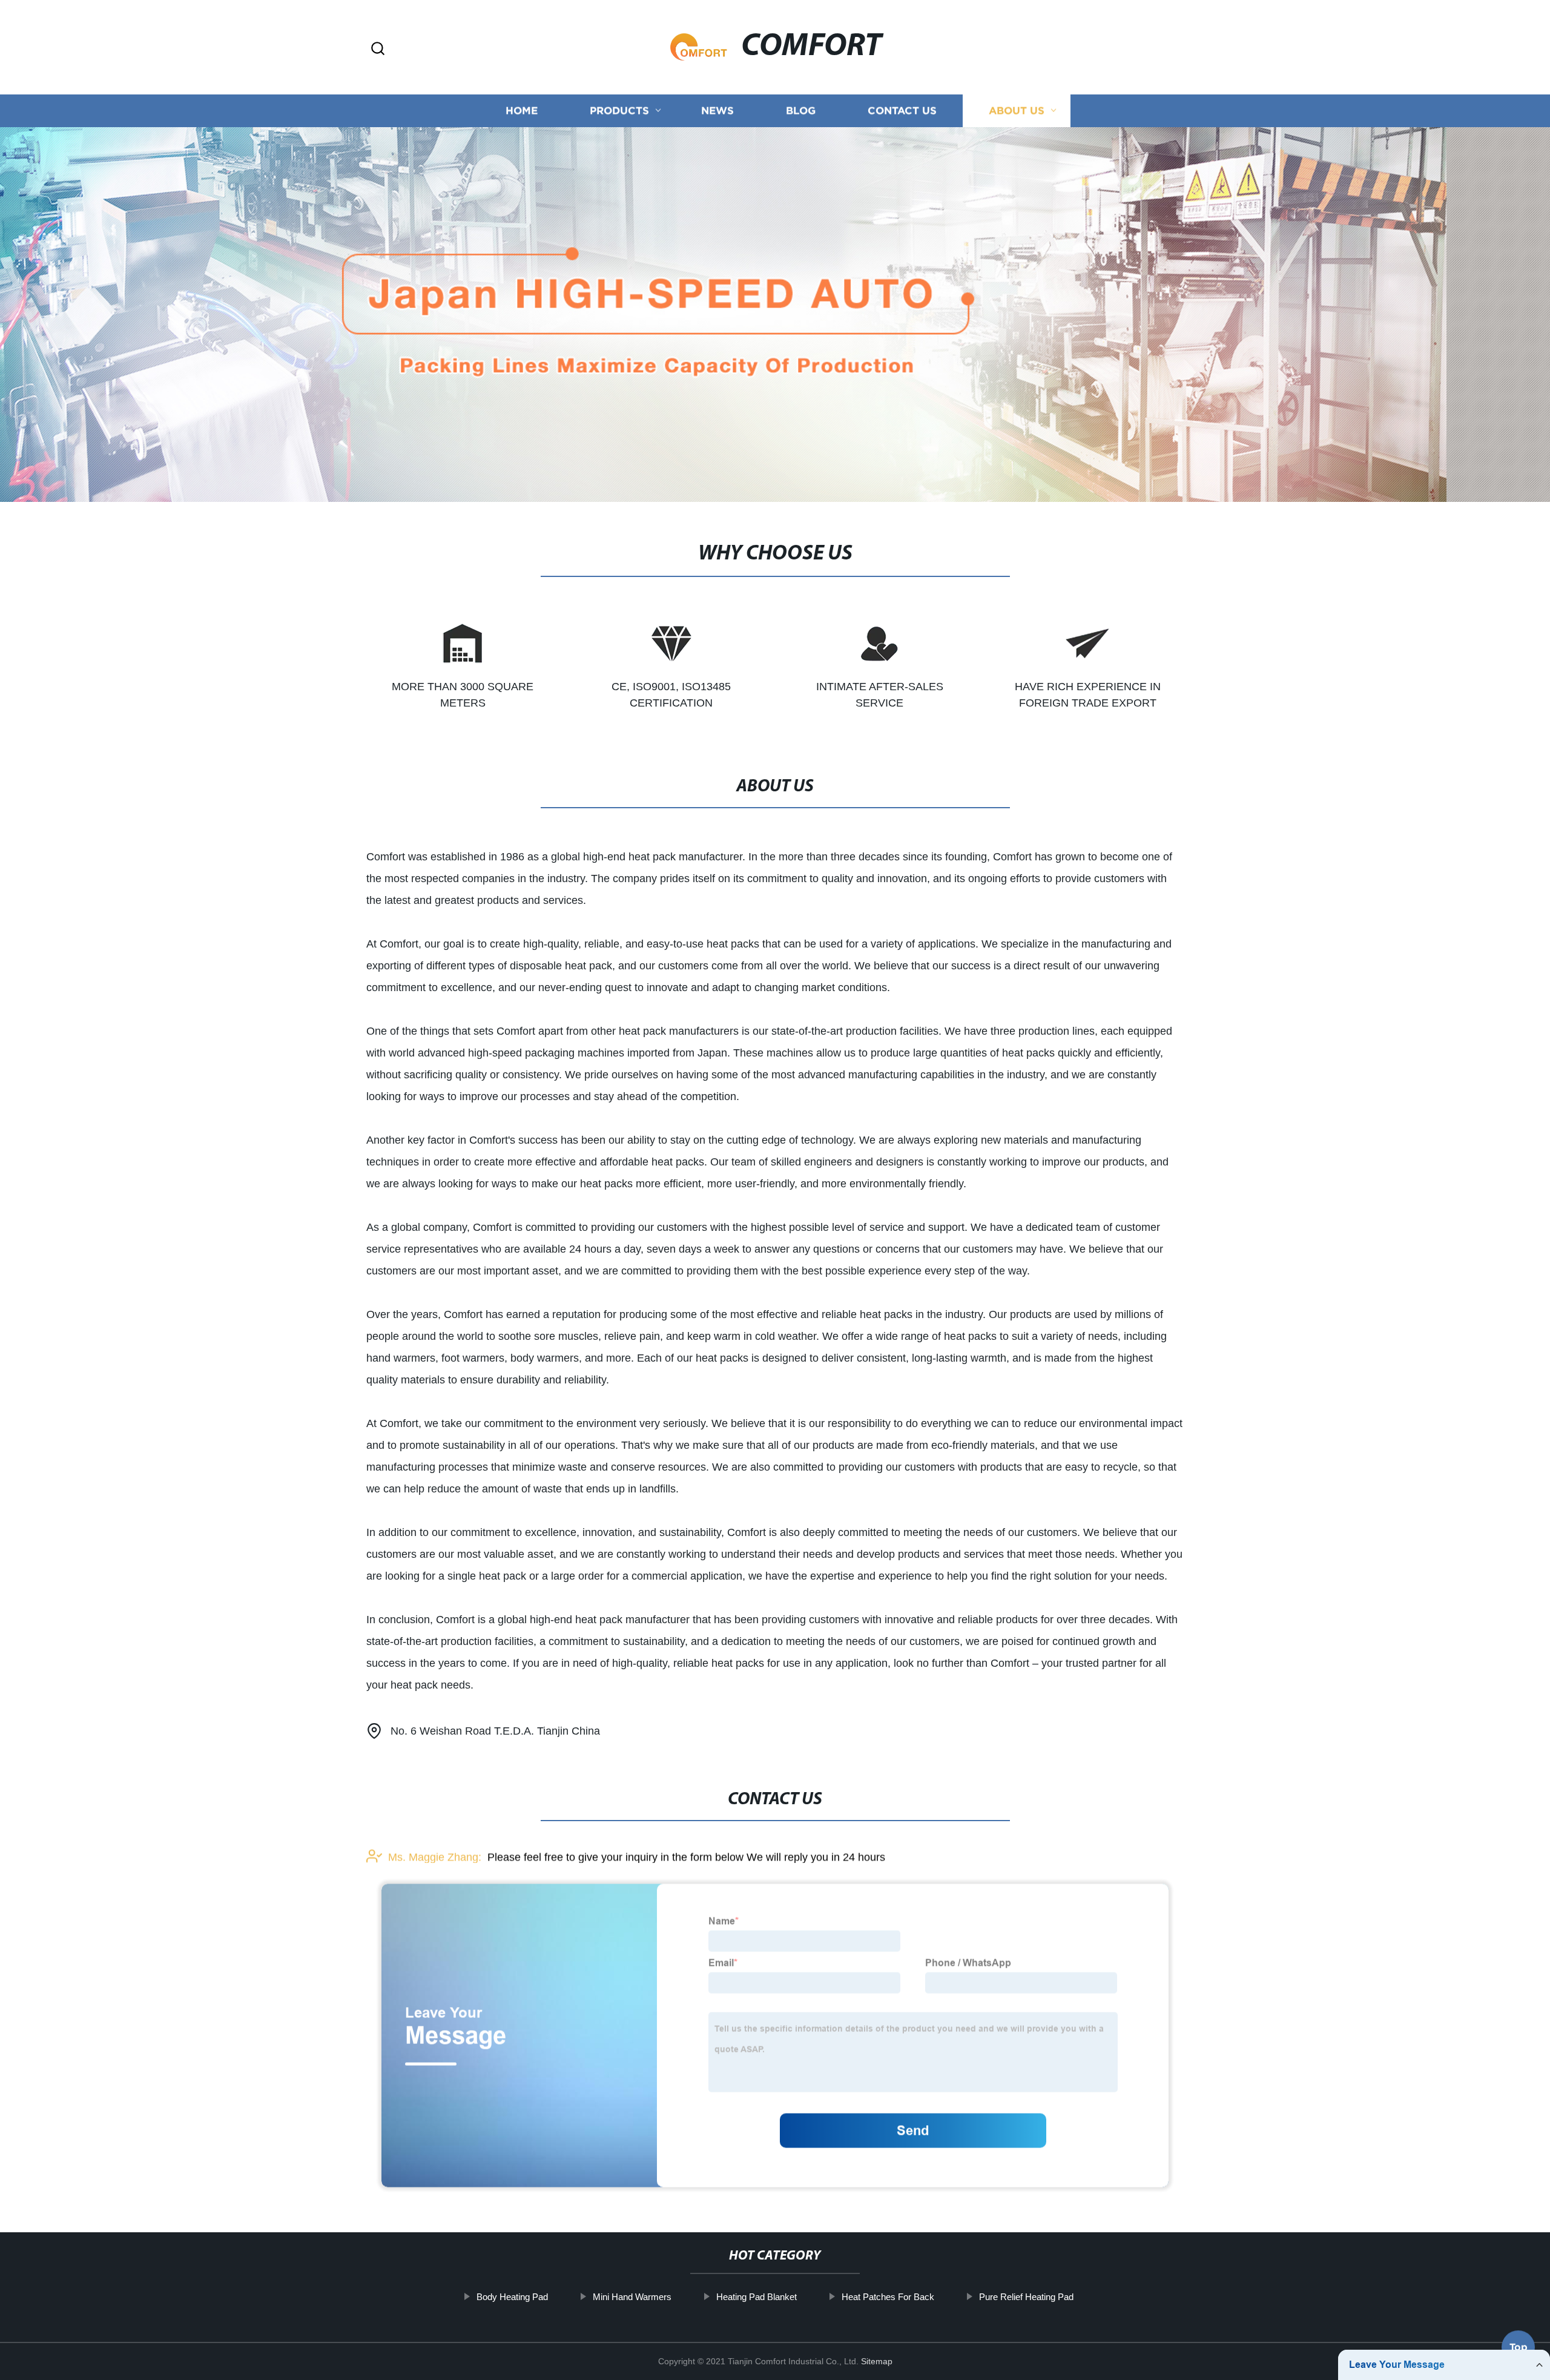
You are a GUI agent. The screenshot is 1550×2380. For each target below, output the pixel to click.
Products (619, 110)
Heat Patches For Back (888, 2297)
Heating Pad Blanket (757, 2297)
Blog (801, 110)
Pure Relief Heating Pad (1026, 2297)
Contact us (902, 110)
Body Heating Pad (512, 2297)
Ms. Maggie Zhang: (435, 1857)
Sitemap (877, 2361)
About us (1017, 110)
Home (522, 110)
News (717, 110)
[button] (378, 49)
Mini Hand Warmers (632, 2297)
